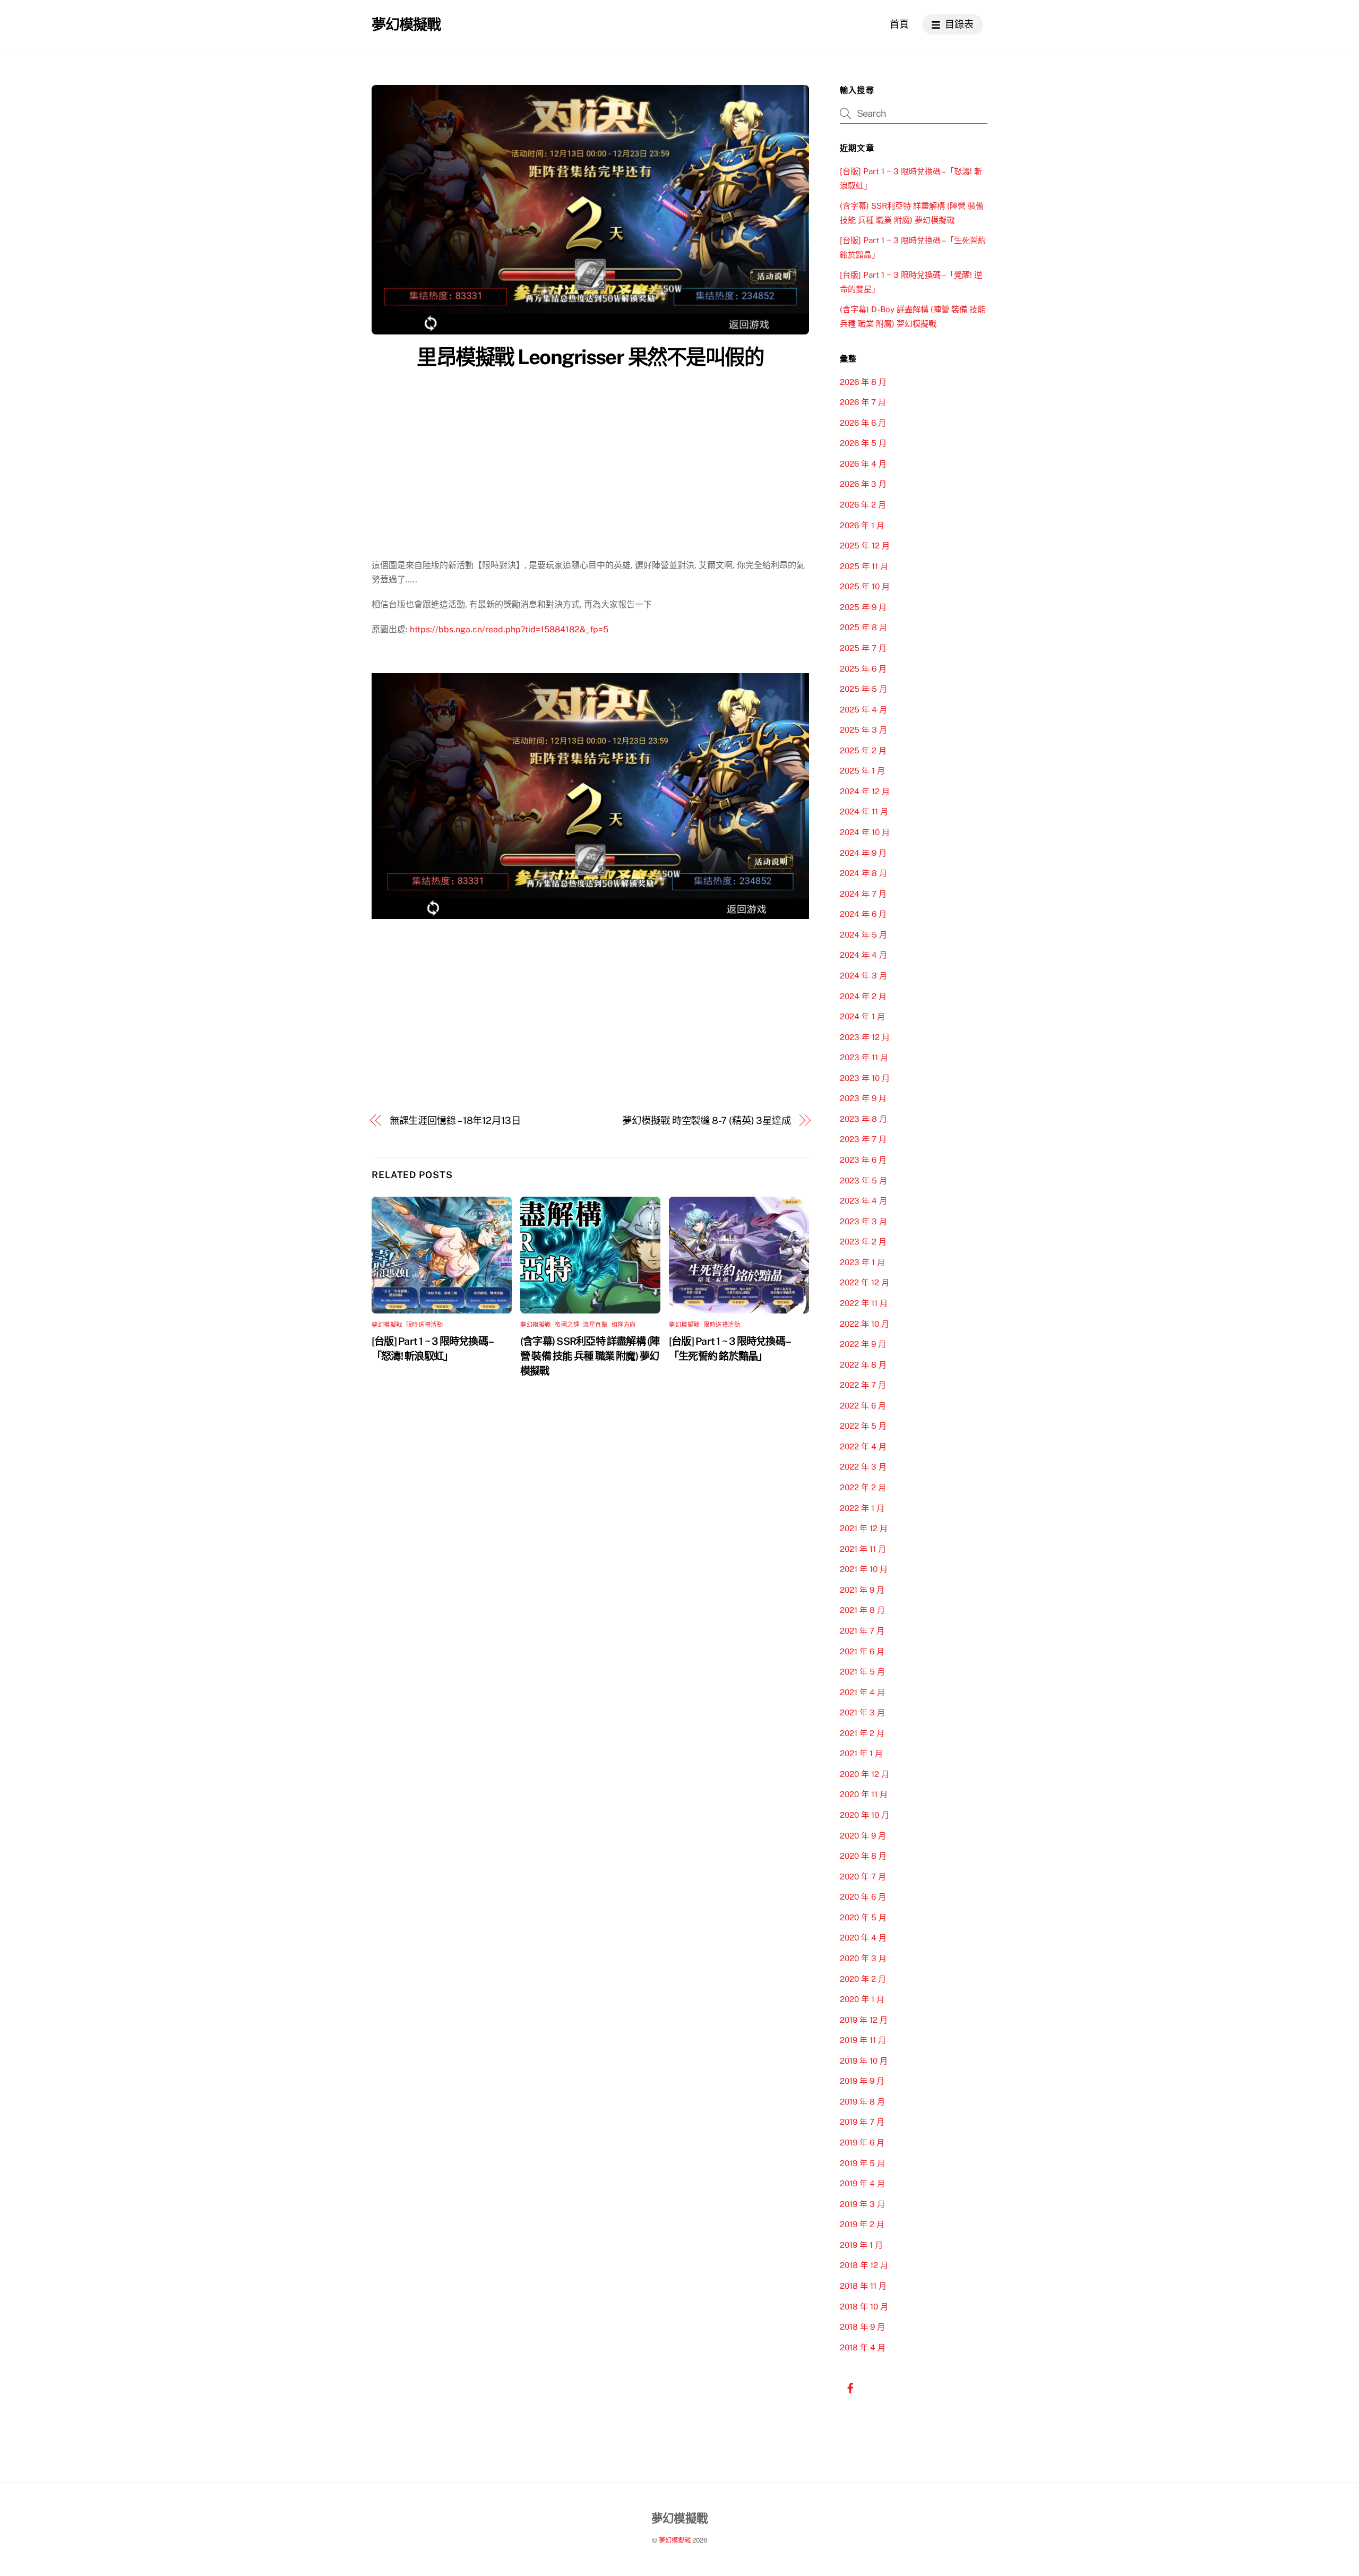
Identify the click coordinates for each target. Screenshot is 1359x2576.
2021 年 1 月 (861, 1753)
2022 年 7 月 (863, 1385)
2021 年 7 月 (862, 1631)
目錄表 (958, 24)
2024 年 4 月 (863, 955)
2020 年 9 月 (863, 1836)
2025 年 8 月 (863, 627)
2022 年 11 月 (864, 1303)
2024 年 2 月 (863, 996)
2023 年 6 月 (863, 1160)
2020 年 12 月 (865, 1774)
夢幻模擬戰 (387, 1325)
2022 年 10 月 (865, 1324)
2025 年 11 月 (864, 566)
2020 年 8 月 (863, 1856)
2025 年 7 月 (863, 648)
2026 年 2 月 (863, 505)
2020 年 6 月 (863, 1897)
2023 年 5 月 (863, 1180)
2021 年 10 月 (864, 1569)
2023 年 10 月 (865, 1078)
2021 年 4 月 (862, 1692)
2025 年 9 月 (863, 607)
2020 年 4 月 (863, 1938)
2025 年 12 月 (865, 546)
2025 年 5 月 (863, 689)
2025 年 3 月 (863, 730)
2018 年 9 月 (862, 2327)
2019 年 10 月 (864, 2061)
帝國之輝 (567, 1325)
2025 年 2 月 (863, 750)
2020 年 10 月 (865, 1815)
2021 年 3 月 (862, 1712)
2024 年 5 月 (863, 935)
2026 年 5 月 (863, 443)
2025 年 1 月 (862, 771)
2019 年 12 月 (864, 2020)
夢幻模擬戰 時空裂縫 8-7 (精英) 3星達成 (707, 1120)
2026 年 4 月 (863, 464)
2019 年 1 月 (861, 2245)
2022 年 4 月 (863, 1446)
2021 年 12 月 (864, 1528)
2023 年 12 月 (865, 1037)
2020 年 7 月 (863, 1877)
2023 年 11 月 (864, 1057)
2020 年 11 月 (864, 1794)
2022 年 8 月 (863, 1365)
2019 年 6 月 (862, 2143)
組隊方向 (624, 1325)
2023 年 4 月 (863, 1201)
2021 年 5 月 (862, 1672)
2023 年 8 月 (863, 1119)
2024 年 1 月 (862, 1016)
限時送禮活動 (424, 1325)
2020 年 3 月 (863, 1958)
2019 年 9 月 (862, 2081)
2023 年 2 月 (863, 1242)
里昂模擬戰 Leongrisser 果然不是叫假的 (590, 357)
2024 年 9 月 (863, 853)
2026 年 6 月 (863, 423)
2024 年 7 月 (863, 894)
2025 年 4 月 (863, 710)
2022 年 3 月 (863, 1467)
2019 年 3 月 (862, 2204)
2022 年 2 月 (863, 1487)
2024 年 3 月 (863, 976)
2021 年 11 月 (863, 1549)
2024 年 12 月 (865, 791)
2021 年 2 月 (862, 1733)
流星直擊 (595, 1325)
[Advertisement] (590, 454)
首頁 (899, 24)
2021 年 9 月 (862, 1590)
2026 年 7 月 (863, 402)
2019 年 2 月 (862, 2224)
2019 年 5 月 (862, 2163)
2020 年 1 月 (862, 1999)
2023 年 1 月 (862, 1262)
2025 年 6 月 (863, 669)
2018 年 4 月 (863, 2347)
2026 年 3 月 (863, 484)
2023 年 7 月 (863, 1139)
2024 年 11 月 (864, 812)
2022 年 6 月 (863, 1406)
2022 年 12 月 (865, 1282)
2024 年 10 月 (865, 832)
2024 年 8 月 (863, 873)
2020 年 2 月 (863, 1979)
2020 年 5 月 (863, 1917)
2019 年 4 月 (862, 2183)
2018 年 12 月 (864, 2265)
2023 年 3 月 (863, 1221)
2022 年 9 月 (863, 1344)
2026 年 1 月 (862, 525)
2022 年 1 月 (862, 1508)
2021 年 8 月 (862, 1610)
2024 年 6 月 (863, 914)
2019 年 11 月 (863, 2040)
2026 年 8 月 (863, 382)
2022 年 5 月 (863, 1426)
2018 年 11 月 (863, 2286)
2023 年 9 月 (863, 1098)
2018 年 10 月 (864, 2307)
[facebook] (850, 2387)
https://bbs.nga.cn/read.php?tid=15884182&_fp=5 (509, 629)
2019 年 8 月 (862, 2102)
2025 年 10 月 (865, 586)
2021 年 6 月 (862, 1651)
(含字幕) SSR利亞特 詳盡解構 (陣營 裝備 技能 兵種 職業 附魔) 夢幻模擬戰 (590, 1356)
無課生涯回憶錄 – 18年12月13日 (455, 1120)
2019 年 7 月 (862, 2122)
